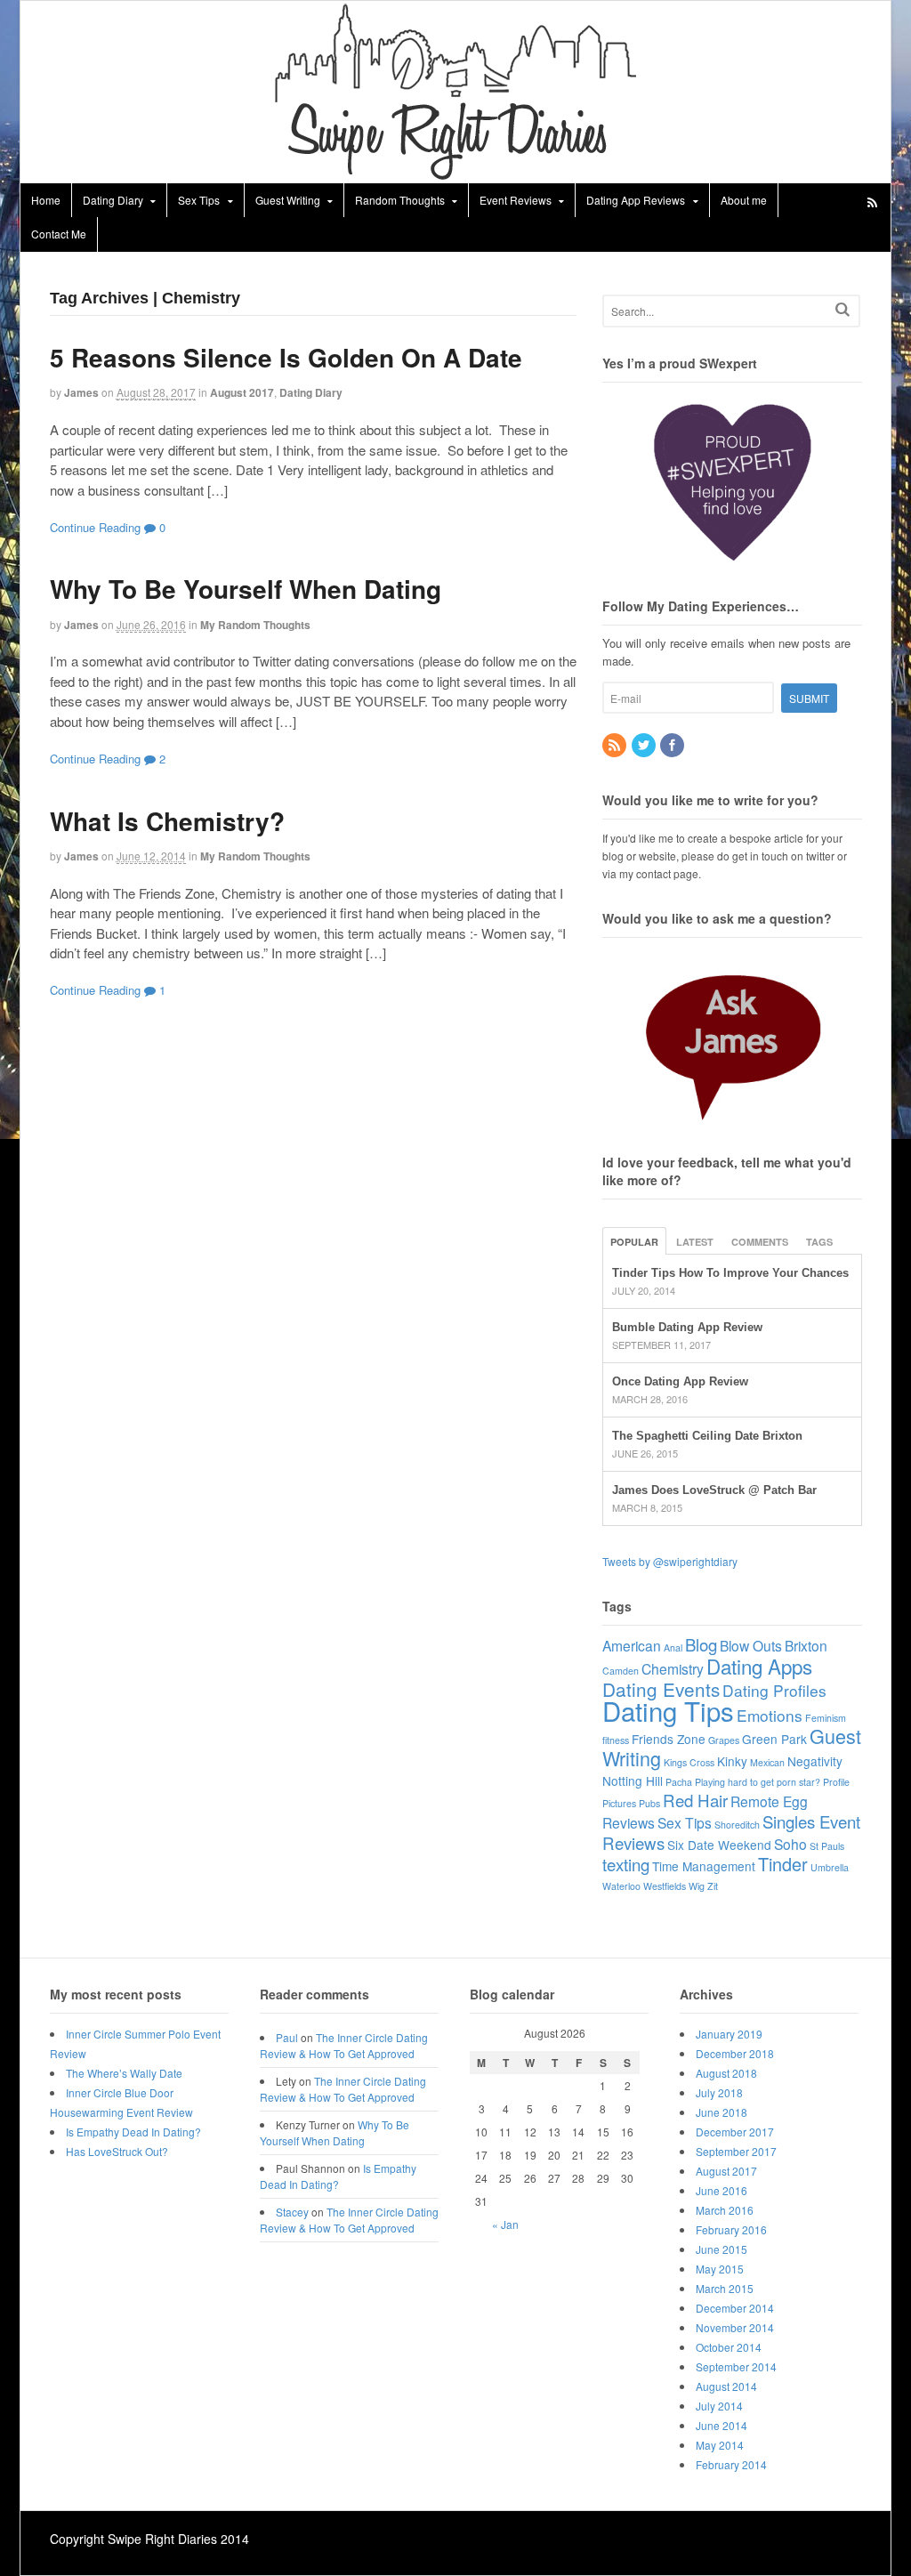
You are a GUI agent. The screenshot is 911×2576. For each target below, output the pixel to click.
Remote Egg (769, 1801)
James (81, 392)
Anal (673, 1647)
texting (626, 1864)
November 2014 (735, 2327)
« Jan (505, 2224)
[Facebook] (673, 745)
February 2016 (731, 2229)
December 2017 (735, 2132)
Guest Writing (288, 200)
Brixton (806, 1645)
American (632, 1645)
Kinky (732, 1761)
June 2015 (722, 2249)
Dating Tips (668, 1710)
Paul (287, 2037)
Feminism (826, 1718)
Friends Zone (669, 1739)
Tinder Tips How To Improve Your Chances (730, 1273)
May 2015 (720, 2269)
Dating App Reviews (636, 200)
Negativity (815, 1761)
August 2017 (242, 392)
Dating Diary (113, 200)
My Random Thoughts (255, 625)
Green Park (774, 1739)
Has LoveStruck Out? (117, 2151)
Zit (713, 1886)
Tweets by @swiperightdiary (670, 1561)
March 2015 (725, 2288)
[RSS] (616, 745)
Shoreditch (737, 1825)
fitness (616, 1740)
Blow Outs (751, 1645)
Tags (819, 1242)
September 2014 (736, 2366)
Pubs (649, 1803)
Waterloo (621, 1886)
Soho (790, 1844)
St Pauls (827, 1846)
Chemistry (673, 1668)
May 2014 (720, 2445)
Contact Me (59, 234)
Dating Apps (759, 1666)
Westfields (665, 1886)
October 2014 (729, 2347)
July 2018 (719, 2092)
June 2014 (722, 2425)
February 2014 (731, 2464)
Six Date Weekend (719, 1845)
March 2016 (725, 2210)
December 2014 (735, 2308)
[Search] (842, 309)
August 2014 (726, 2386)
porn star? (798, 1782)
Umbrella (830, 1867)
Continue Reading (95, 527)
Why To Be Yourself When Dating (246, 589)
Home (46, 200)
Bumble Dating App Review (687, 1327)
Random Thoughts (400, 200)
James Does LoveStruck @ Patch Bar (714, 1490)
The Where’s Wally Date (124, 2073)
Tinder (783, 1864)
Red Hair (695, 1800)
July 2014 (719, 2406)
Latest (695, 1242)
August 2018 (726, 2073)
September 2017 (736, 2151)
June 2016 (722, 2190)
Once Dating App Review (680, 1381)
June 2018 (722, 2112)
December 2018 (735, 2053)
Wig (697, 1886)
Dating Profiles (774, 1690)
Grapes (724, 1740)
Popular (634, 1242)
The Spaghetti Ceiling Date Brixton (707, 1436)
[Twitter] (645, 745)
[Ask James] (732, 1038)
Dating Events (661, 1689)
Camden (621, 1671)
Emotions (770, 1715)
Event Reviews (516, 200)
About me (744, 200)
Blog (701, 1644)
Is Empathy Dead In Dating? (133, 2132)
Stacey (292, 2212)
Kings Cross (689, 1762)
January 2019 (729, 2034)
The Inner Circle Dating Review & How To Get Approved (344, 2045)
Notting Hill (633, 1781)
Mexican (767, 1762)
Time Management (704, 1866)
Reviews (629, 1822)
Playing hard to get (734, 1782)
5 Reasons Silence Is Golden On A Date (286, 357)
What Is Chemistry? (167, 821)
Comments (760, 1242)
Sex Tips (199, 200)
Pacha (679, 1782)
